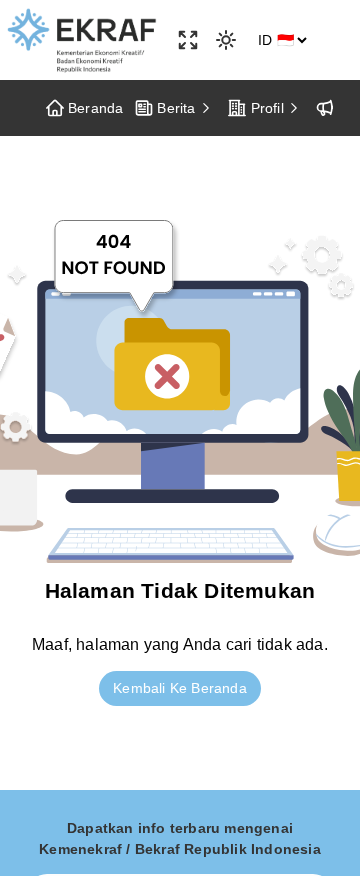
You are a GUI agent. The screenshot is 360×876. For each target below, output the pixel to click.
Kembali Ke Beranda (180, 688)
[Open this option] (188, 40)
